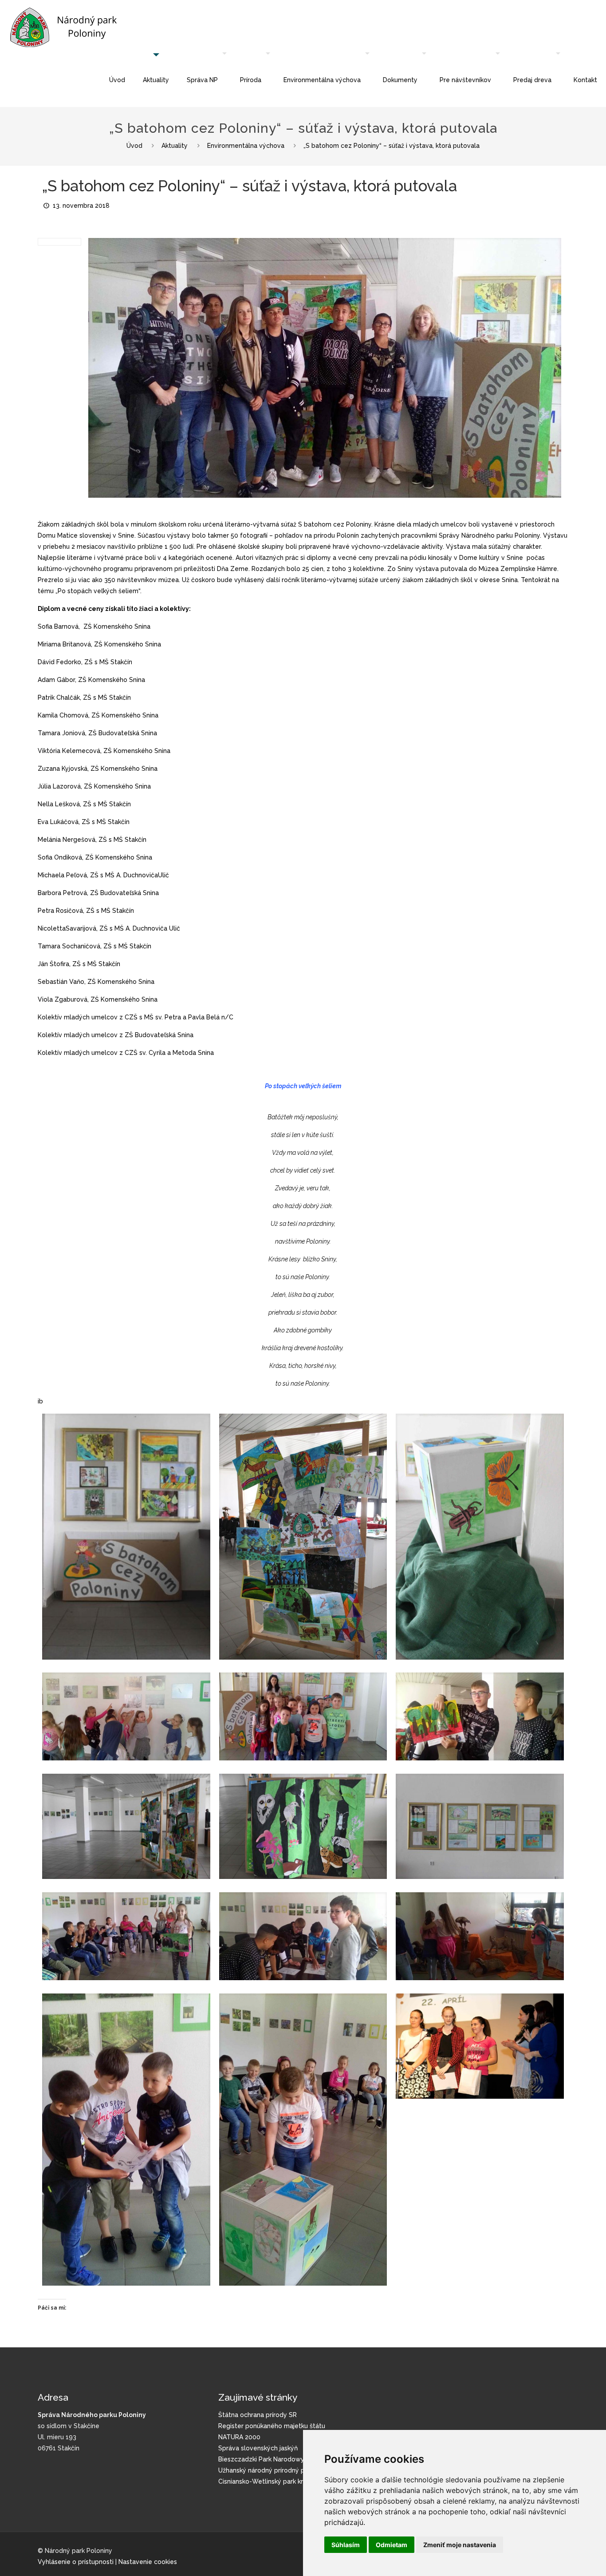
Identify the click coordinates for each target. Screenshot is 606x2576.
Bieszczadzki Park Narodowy (261, 2459)
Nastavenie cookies (148, 2562)
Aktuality (175, 146)
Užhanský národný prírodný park (266, 2470)
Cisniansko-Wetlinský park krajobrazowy (278, 2481)
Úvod (134, 146)
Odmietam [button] (392, 2545)
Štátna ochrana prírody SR (258, 2415)
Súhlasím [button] (346, 2545)
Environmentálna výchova (246, 146)
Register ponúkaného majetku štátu (272, 2426)
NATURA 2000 (239, 2437)
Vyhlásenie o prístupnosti (76, 2562)
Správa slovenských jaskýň (258, 2448)
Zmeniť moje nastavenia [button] (460, 2545)
